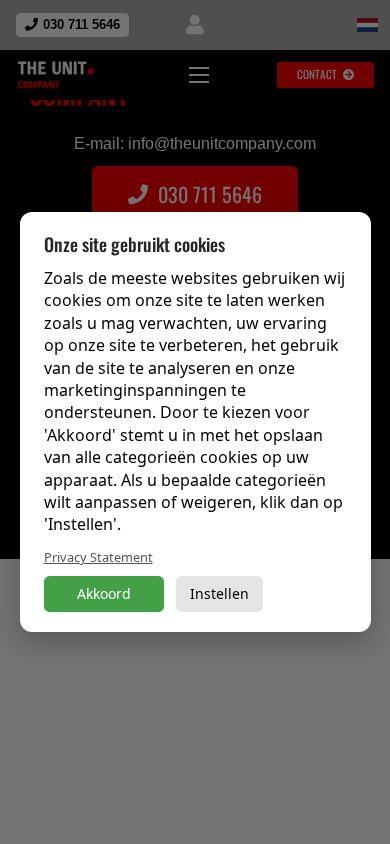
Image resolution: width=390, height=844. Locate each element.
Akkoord (104, 593)
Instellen (219, 593)
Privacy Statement (98, 557)
